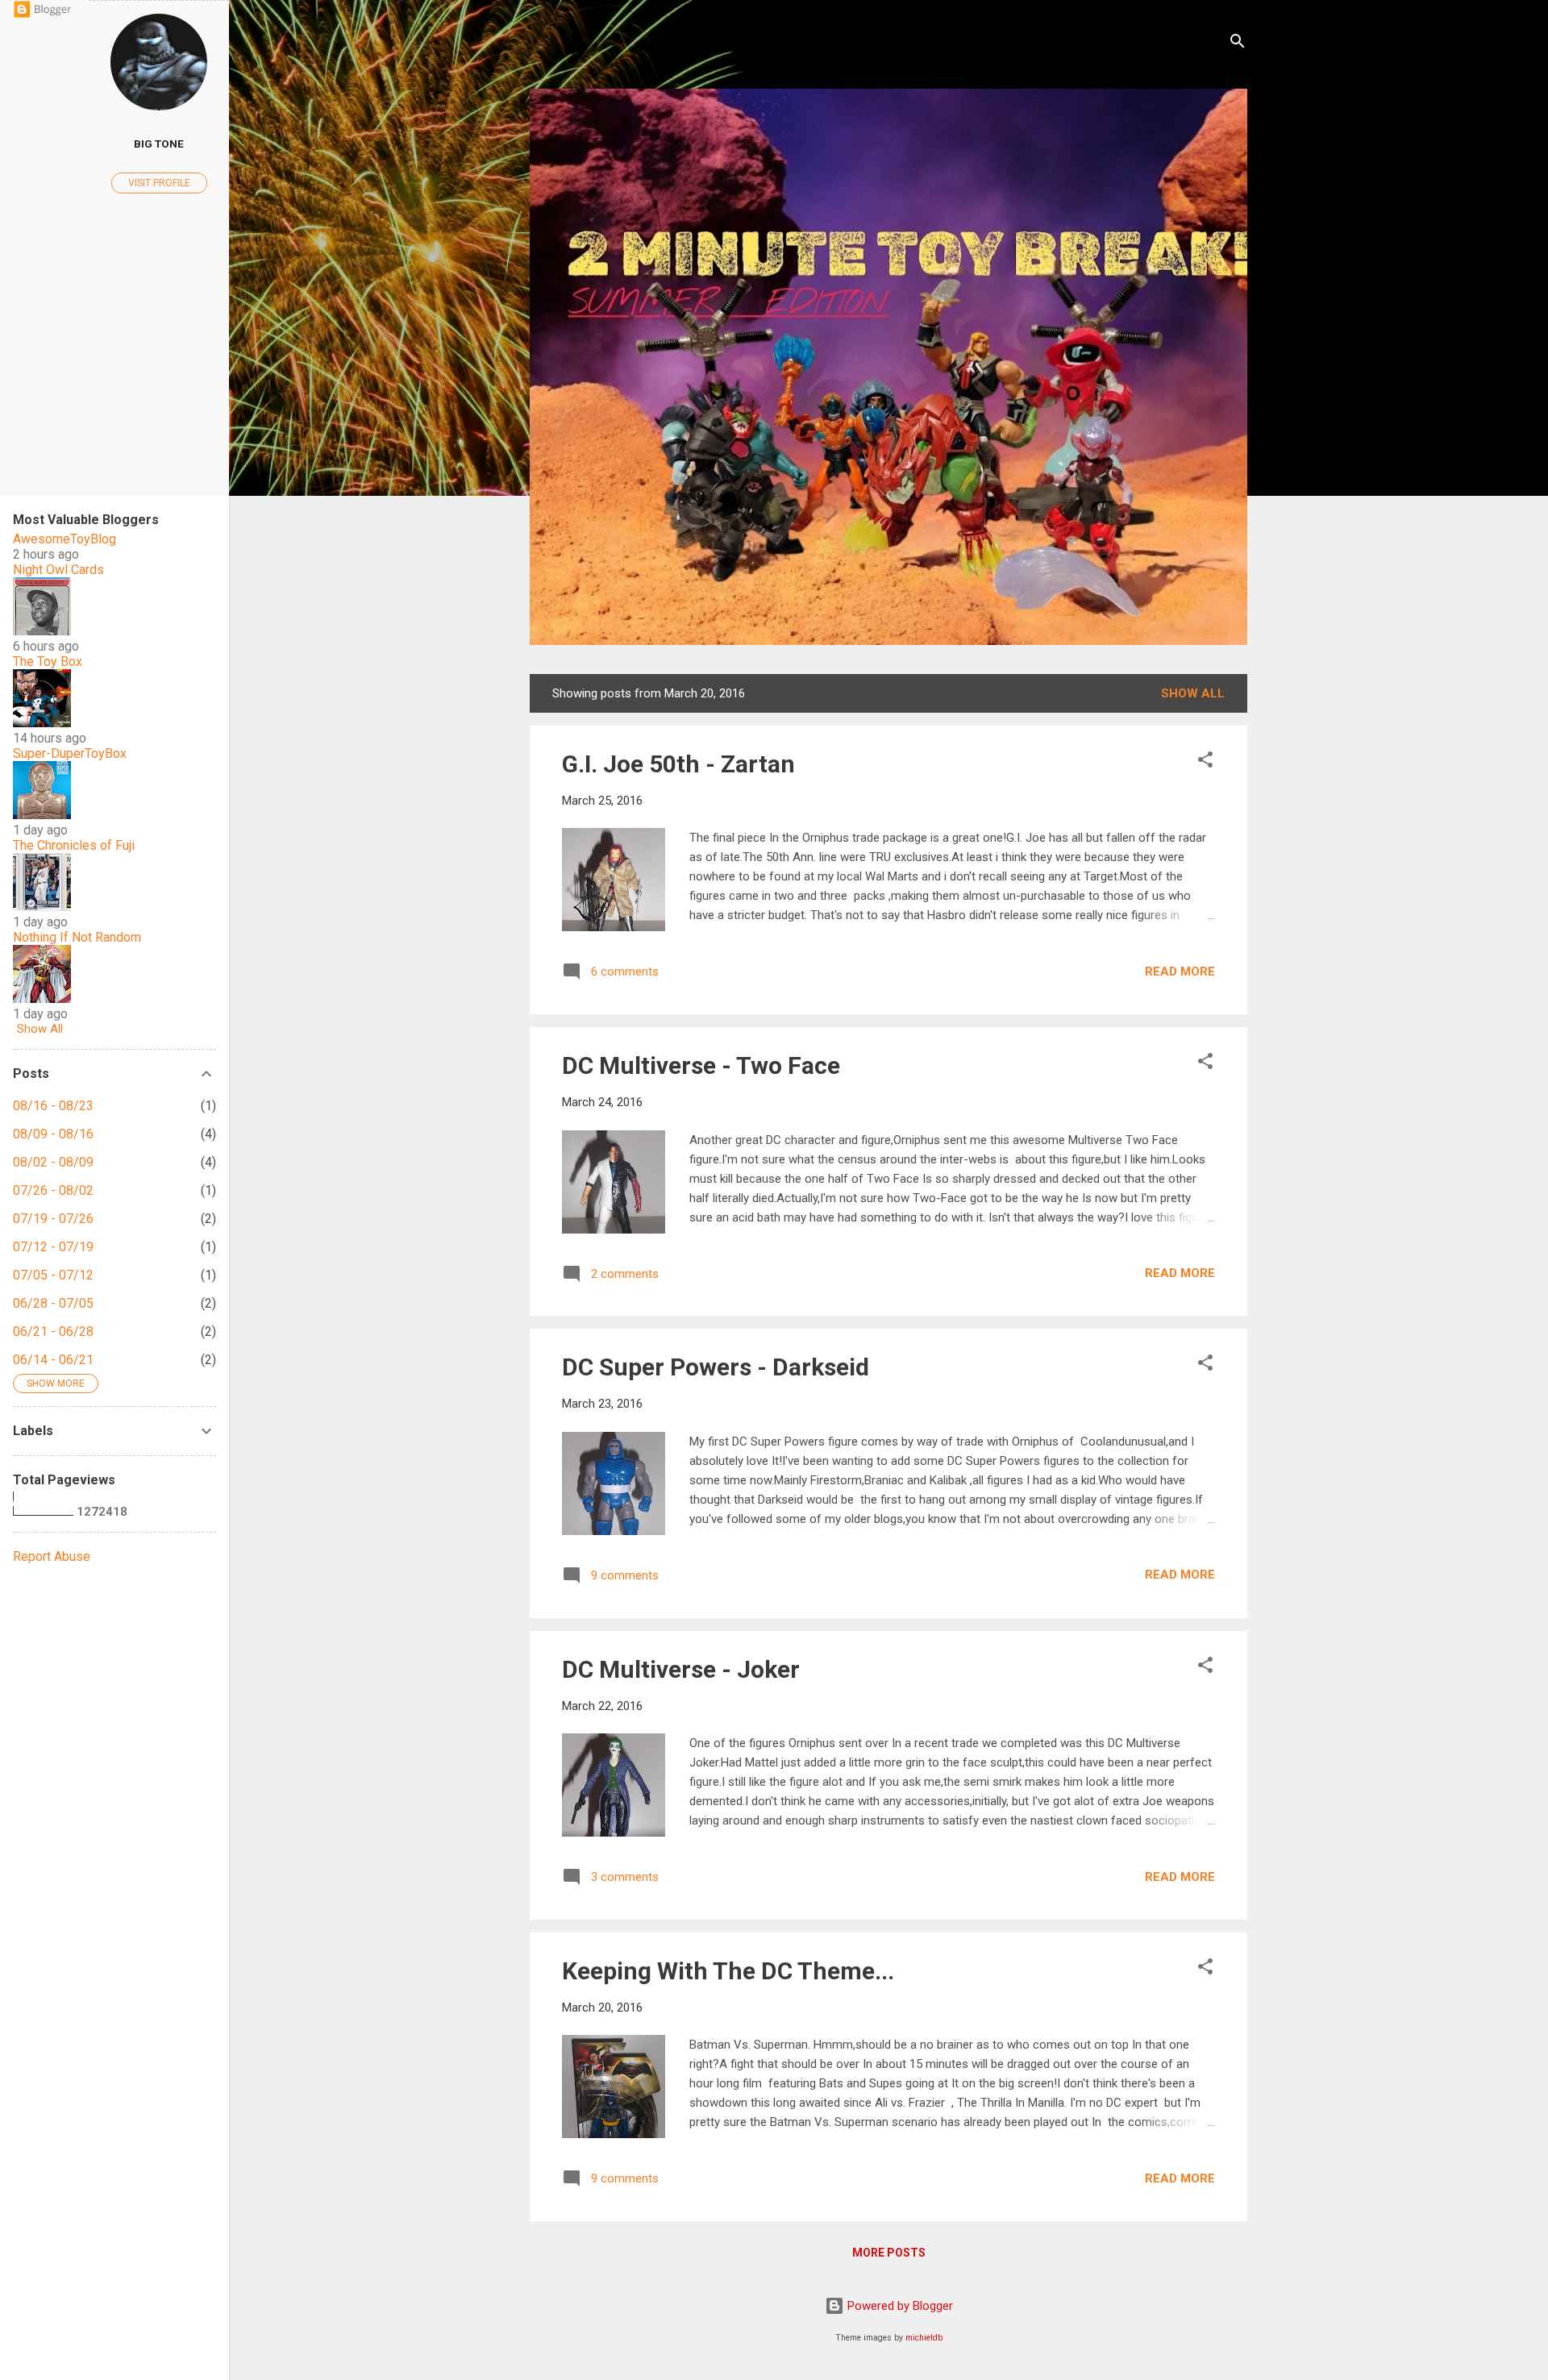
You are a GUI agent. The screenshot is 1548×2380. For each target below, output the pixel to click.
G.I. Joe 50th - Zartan (678, 764)
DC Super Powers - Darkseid (716, 1367)
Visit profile (159, 183)
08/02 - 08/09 (53, 1162)
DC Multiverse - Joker (681, 1669)
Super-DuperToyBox (70, 753)
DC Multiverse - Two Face (701, 1065)
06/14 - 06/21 (53, 1360)
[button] (1205, 762)
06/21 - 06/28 (53, 1331)
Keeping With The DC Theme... (728, 1971)
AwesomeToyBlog (64, 539)
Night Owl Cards (58, 570)
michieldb (924, 2338)
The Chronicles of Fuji (74, 845)
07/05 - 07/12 (53, 1275)
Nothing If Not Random (77, 937)
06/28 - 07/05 (53, 1303)
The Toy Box (48, 662)
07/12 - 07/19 (53, 1247)
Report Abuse (52, 1556)
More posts (889, 2253)
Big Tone (159, 144)
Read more (1180, 972)
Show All (40, 1029)
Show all (1193, 693)
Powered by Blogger (899, 2306)
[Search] (1238, 44)
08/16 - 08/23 (53, 1106)
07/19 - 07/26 (53, 1219)
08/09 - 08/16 (53, 1134)
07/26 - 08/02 (53, 1190)
